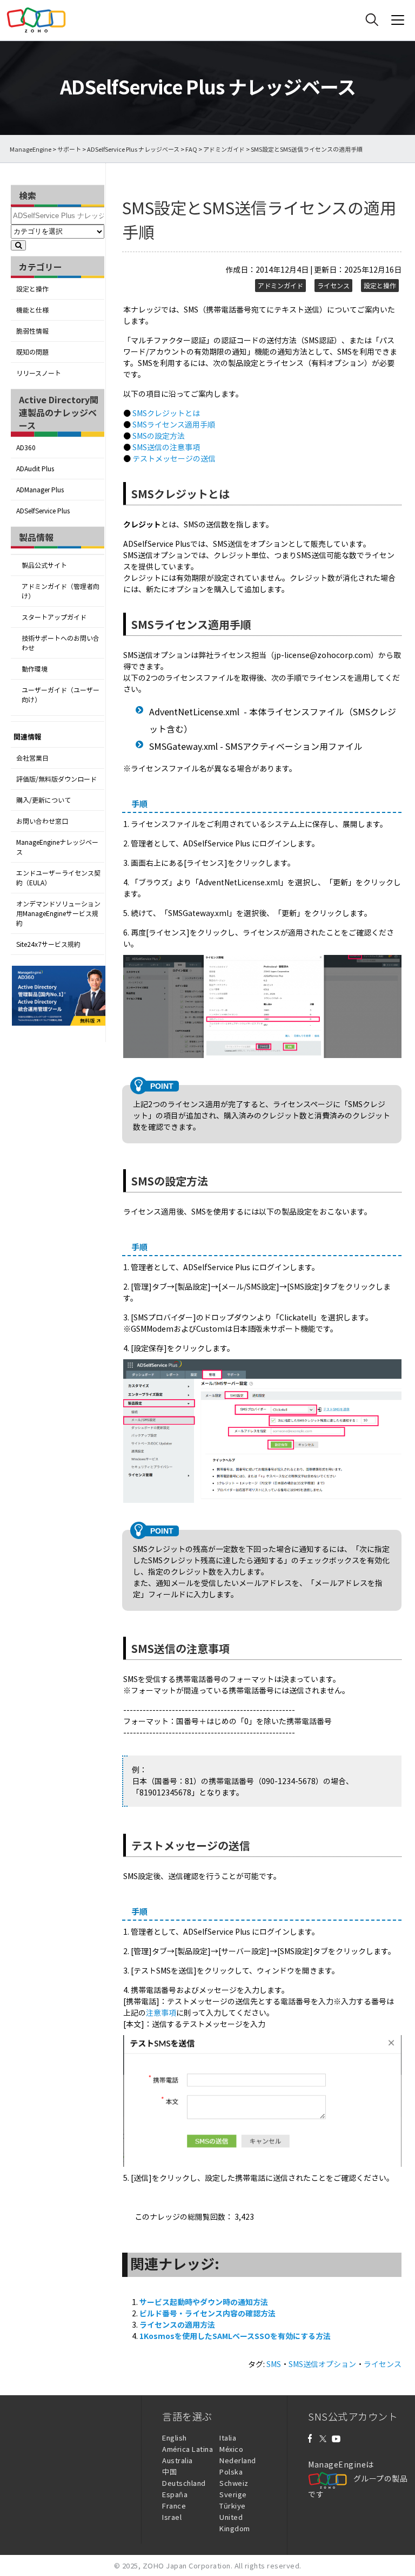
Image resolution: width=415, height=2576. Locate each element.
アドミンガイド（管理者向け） (61, 591)
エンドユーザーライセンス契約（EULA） (58, 878)
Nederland (238, 2460)
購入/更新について (43, 800)
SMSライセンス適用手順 (174, 424)
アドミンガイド (224, 149)
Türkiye (233, 2506)
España (175, 2494)
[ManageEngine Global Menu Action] (398, 20)
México (231, 2449)
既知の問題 (32, 352)
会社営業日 (32, 758)
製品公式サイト (44, 565)
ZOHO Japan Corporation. (188, 2565)
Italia (228, 2438)
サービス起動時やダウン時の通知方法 (204, 2302)
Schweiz (234, 2483)
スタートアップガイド (54, 617)
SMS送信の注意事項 (166, 447)
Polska (231, 2472)
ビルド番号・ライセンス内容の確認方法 (207, 2313)
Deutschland (184, 2483)
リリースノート (39, 373)
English (175, 2438)
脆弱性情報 (32, 331)
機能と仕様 (32, 310)
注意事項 (161, 2012)
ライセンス (333, 286)
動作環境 (35, 669)
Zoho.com (36, 20)
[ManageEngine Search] (372, 20)
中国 (169, 2472)
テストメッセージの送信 (174, 458)
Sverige (233, 2494)
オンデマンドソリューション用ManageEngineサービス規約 (58, 913)
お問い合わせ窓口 (42, 821)
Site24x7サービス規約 (48, 944)
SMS (274, 2364)
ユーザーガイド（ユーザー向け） (61, 695)
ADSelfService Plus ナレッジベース (133, 149)
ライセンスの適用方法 (177, 2324)
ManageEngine (31, 149)
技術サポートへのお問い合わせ (61, 643)
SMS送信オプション (322, 2364)
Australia (178, 2460)
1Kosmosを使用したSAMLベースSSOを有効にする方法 (235, 2336)
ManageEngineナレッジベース (57, 847)
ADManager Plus (40, 490)
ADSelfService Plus (43, 511)
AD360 (26, 448)
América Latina (188, 2449)
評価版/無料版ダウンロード (56, 779)
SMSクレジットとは (166, 413)
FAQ (191, 149)
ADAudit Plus (35, 469)
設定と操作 (32, 289)
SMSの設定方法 (159, 436)
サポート (69, 149)
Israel (172, 2517)
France (174, 2506)
